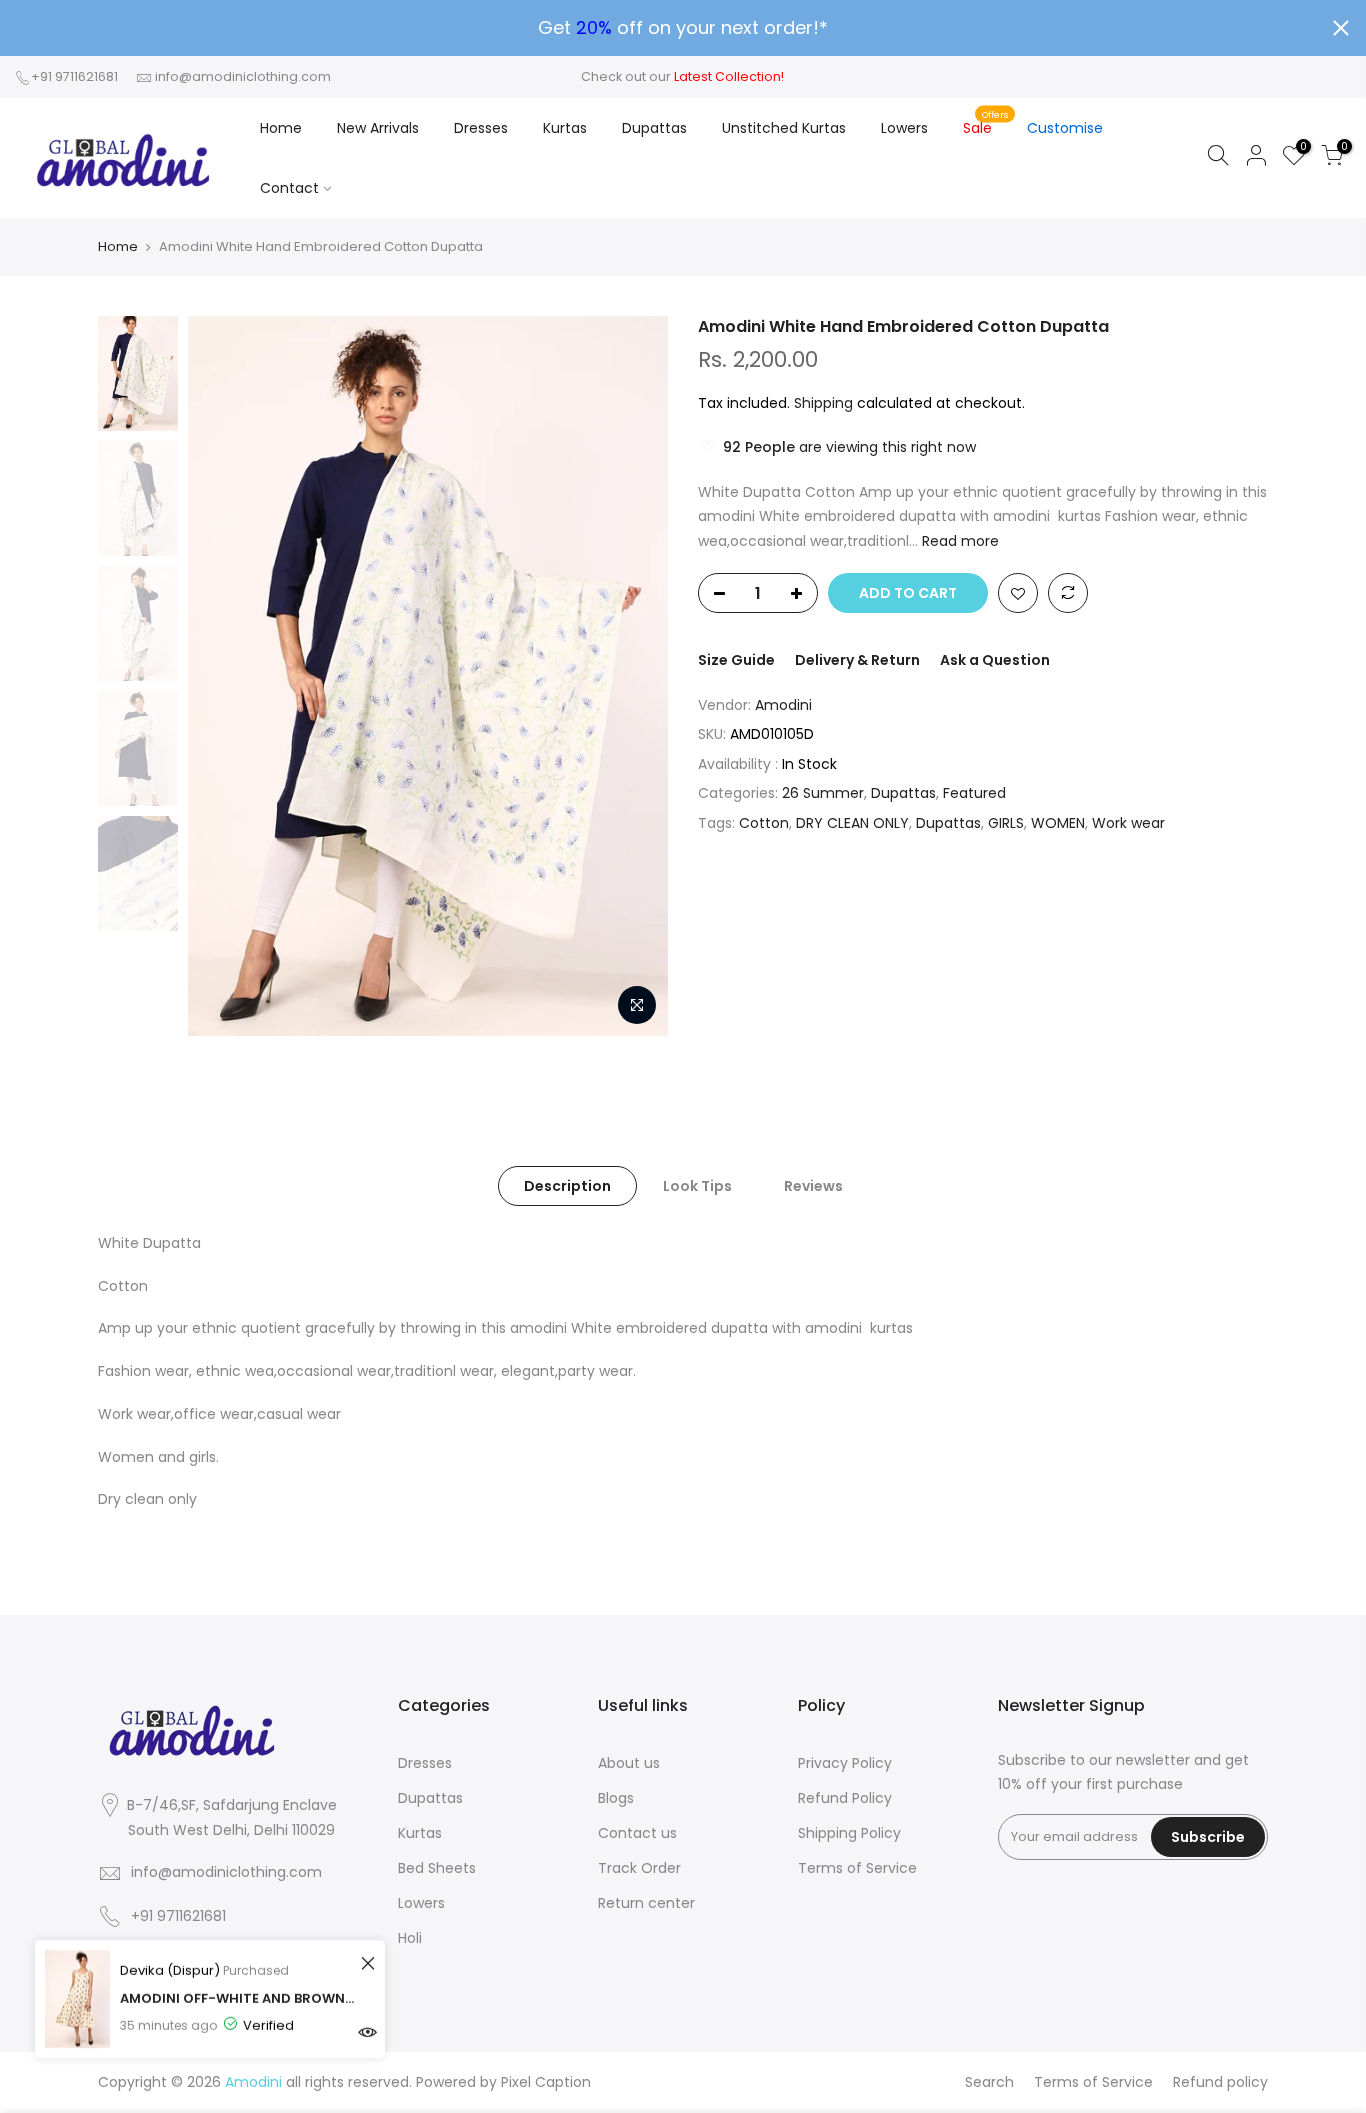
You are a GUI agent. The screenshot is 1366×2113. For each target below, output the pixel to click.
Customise (1065, 128)
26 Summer (823, 793)
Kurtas (565, 128)
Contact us (637, 1833)
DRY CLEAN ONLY (852, 823)
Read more (958, 541)
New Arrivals (378, 128)
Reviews (813, 1186)
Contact (289, 188)
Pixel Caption (546, 2082)
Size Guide (736, 660)
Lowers (904, 128)
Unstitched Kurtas (784, 128)
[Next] (633, 676)
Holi (410, 1938)
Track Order (639, 1868)
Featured (974, 793)
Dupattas (654, 128)
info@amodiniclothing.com (243, 76)
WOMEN (1058, 823)
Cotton (764, 823)
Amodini (783, 705)
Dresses (481, 128)
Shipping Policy (849, 1833)
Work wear (1128, 823)
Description (567, 1186)
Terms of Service (857, 1868)
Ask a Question (995, 660)
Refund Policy (845, 1798)
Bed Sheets (437, 1868)
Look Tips (697, 1186)
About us (629, 1763)
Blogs (616, 1798)
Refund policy (1220, 2082)
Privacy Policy (845, 1763)
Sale (985, 123)
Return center (646, 1903)
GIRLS (1006, 823)
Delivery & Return (857, 660)
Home (281, 128)
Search (989, 2082)
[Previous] (223, 676)
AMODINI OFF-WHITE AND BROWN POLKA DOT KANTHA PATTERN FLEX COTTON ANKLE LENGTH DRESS (237, 1998)
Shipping (823, 403)
